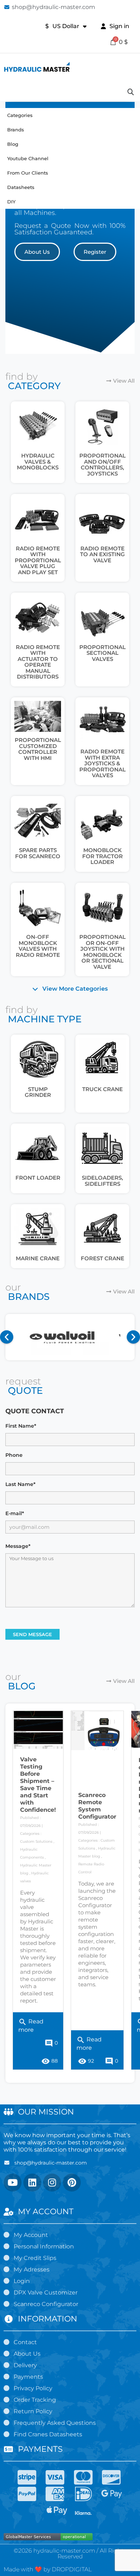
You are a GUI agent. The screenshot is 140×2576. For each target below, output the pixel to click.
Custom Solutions (36, 1841)
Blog (13, 144)
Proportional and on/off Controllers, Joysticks (102, 465)
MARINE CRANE (38, 1258)
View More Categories (75, 989)
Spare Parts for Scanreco (38, 853)
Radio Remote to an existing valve (102, 554)
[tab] (70, 989)
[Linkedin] (32, 2183)
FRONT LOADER (38, 1178)
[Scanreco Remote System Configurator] (97, 1731)
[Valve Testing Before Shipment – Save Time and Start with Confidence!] (38, 1730)
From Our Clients (28, 173)
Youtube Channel (28, 158)
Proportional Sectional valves (102, 653)
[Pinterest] (72, 2183)
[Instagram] (52, 2183)
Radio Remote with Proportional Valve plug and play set (38, 560)
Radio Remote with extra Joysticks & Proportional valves (102, 763)
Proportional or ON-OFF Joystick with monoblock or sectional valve (102, 952)
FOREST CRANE (102, 1258)
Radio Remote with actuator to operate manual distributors (38, 662)
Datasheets (21, 187)
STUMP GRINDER (38, 1092)
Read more (31, 2024)
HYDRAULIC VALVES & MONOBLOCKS (38, 461)
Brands (16, 130)
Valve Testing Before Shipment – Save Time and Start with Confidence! (38, 1785)
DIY (11, 202)
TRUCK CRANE (102, 1089)
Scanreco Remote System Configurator (97, 1806)
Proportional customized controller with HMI (38, 749)
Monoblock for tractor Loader (102, 856)
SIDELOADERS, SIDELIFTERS (102, 1181)
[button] (37, 252)
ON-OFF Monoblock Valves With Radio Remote (38, 946)
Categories (20, 115)
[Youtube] (13, 2183)
